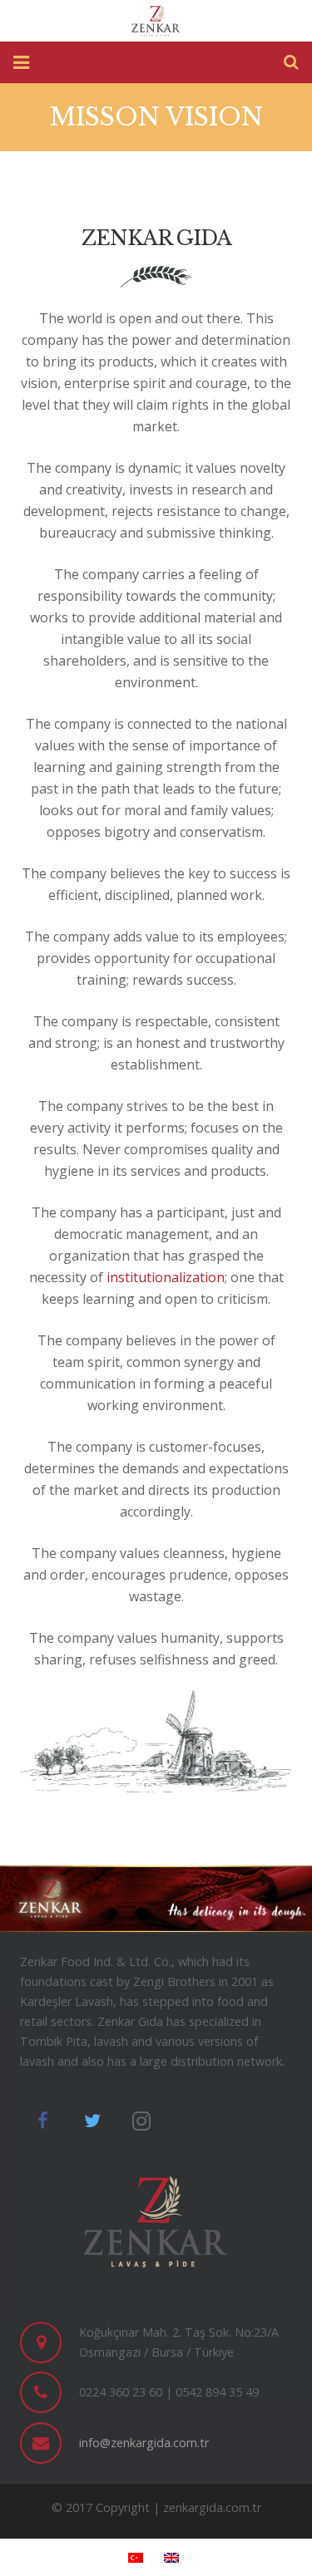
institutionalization (166, 1277)
